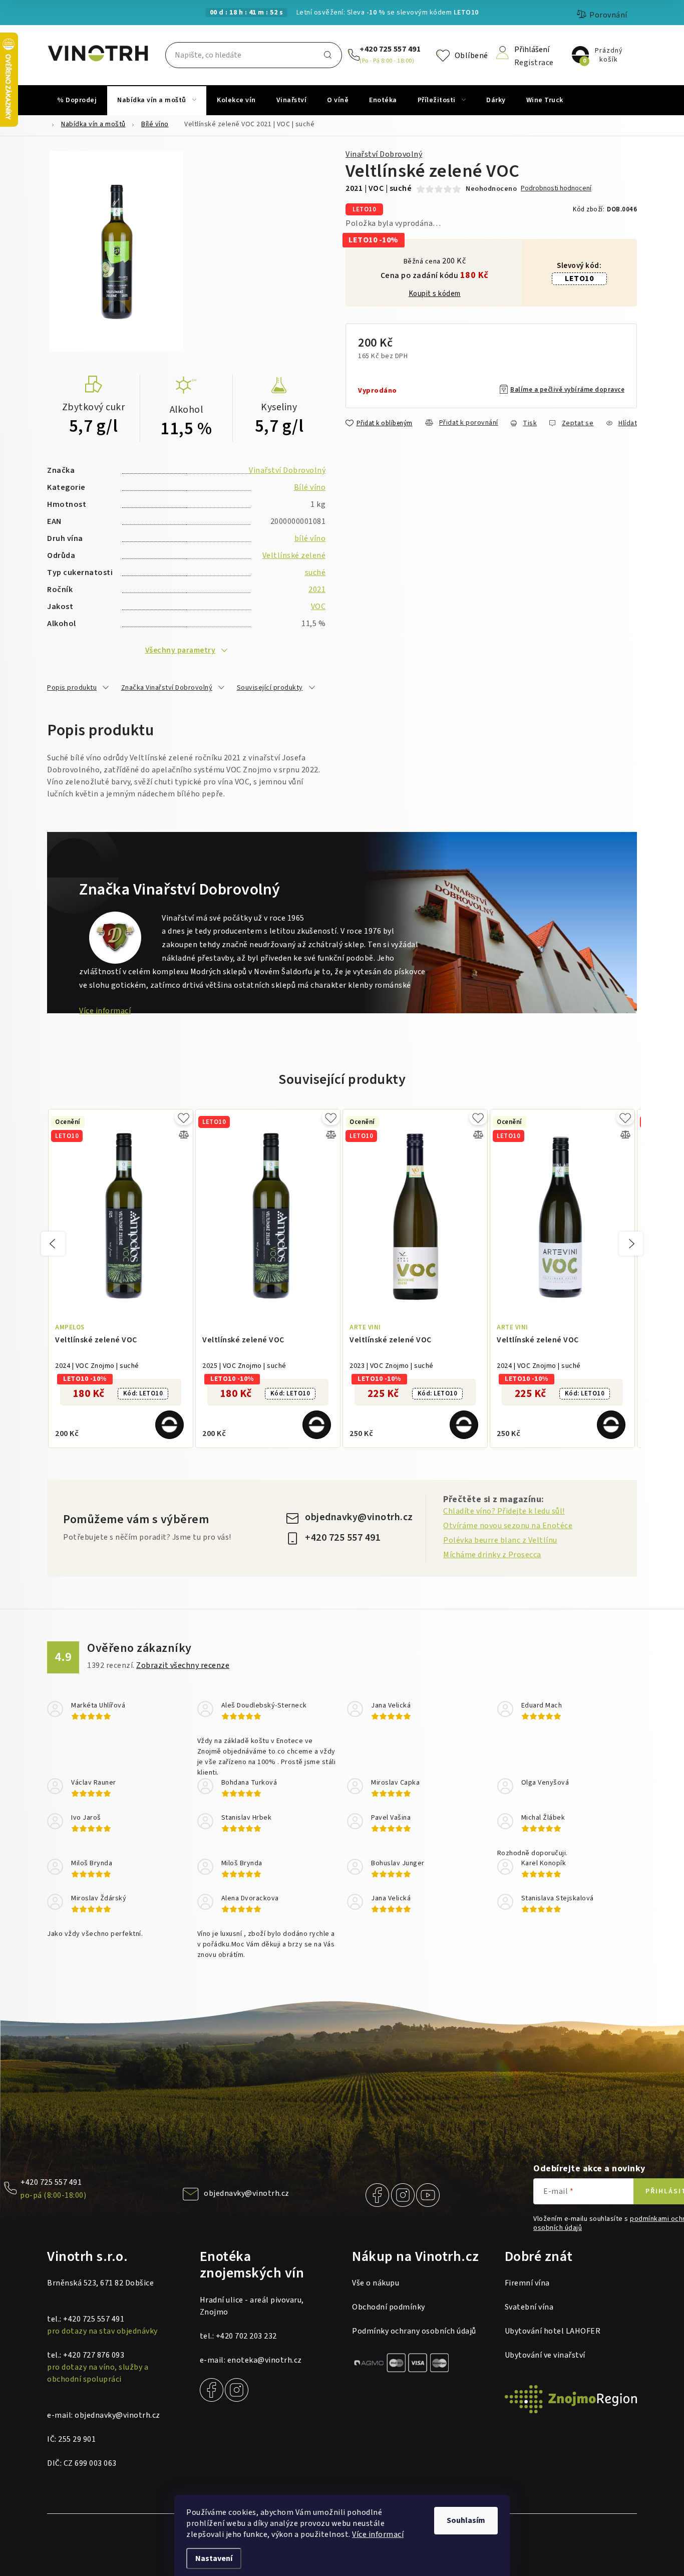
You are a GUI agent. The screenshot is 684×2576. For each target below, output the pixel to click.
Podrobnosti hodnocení (556, 189)
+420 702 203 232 (246, 2336)
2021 (317, 590)
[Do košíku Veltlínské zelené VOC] (169, 1425)
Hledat (328, 55)
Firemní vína (527, 2283)
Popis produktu (72, 688)
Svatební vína (529, 2307)
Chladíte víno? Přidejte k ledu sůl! (504, 1511)
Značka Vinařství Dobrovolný (167, 688)
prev (53, 1244)
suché (315, 573)
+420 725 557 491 (390, 49)
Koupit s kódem (435, 294)
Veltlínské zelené (294, 555)
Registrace (534, 62)
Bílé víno (310, 487)
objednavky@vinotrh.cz (359, 1517)
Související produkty (270, 688)
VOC (318, 607)
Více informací (378, 2534)
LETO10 (579, 278)
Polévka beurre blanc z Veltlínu (500, 1540)
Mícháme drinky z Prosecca (492, 1555)
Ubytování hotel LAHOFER (553, 2331)
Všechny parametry (181, 650)
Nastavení (214, 2558)
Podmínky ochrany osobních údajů (414, 2331)
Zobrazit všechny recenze (183, 1665)
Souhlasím (466, 2520)
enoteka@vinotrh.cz (265, 2360)
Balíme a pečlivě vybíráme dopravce (567, 390)
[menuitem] (77, 100)
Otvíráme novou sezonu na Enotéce (508, 1526)
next (631, 1244)
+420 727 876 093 (94, 2355)
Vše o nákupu (376, 2283)
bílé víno (310, 538)
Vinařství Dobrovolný (384, 154)
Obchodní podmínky (389, 2307)
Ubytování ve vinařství (545, 2355)
